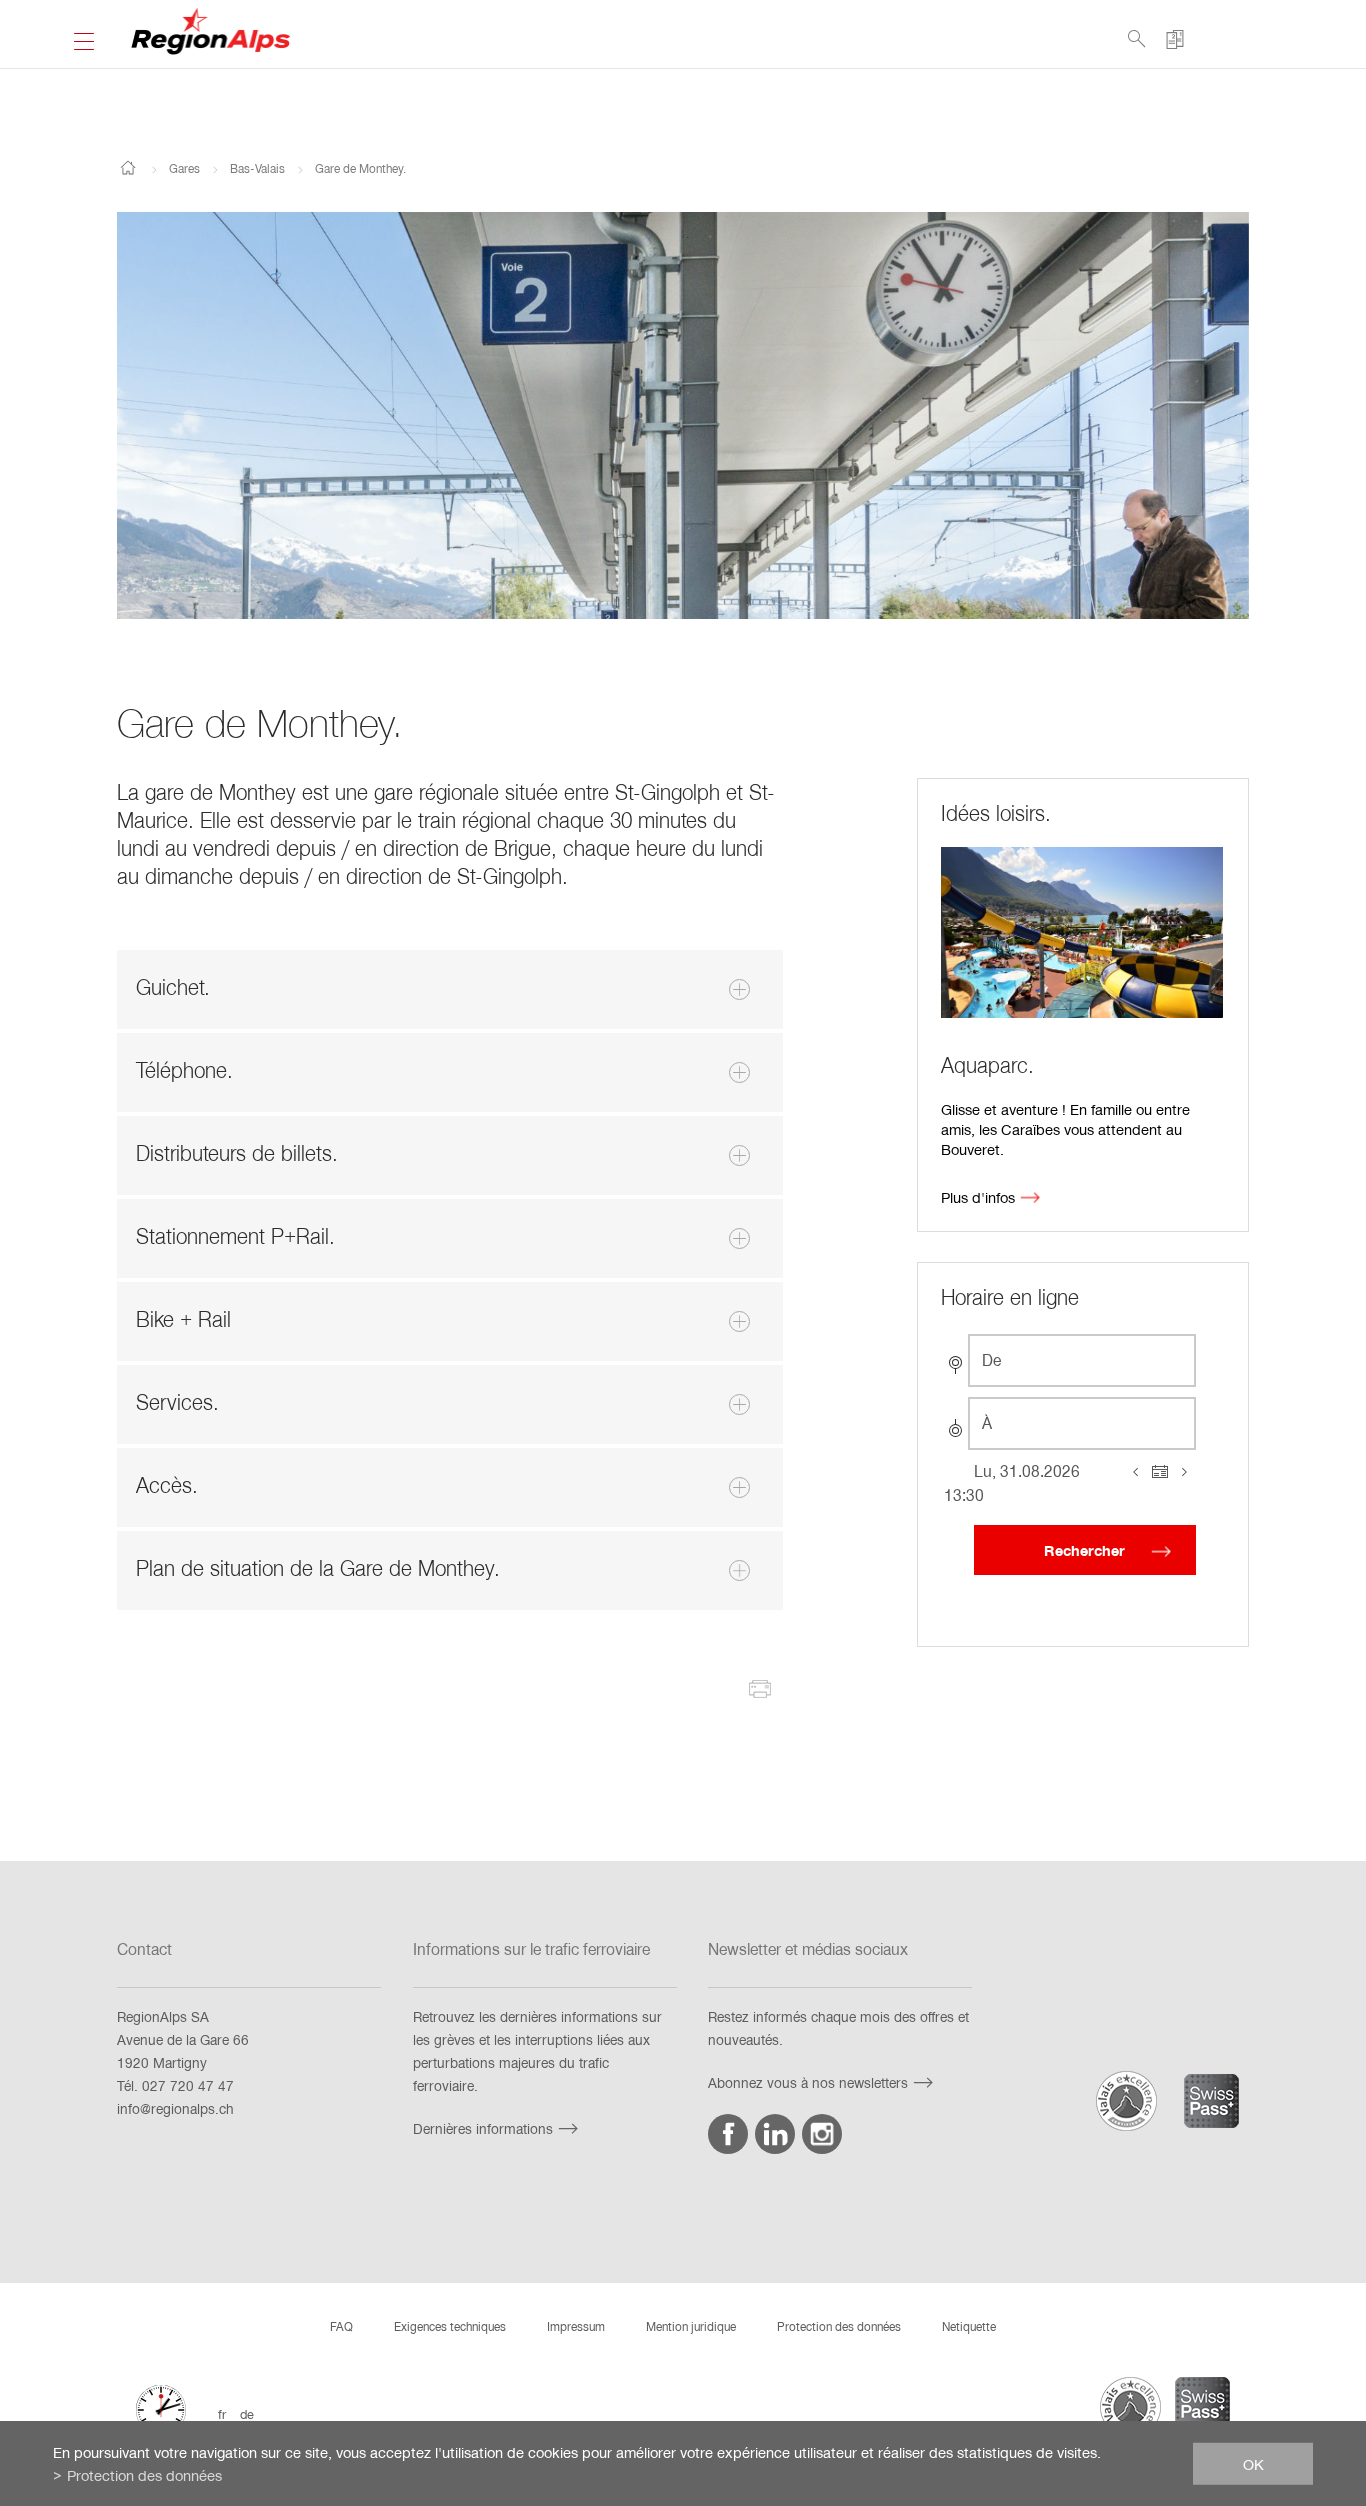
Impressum (576, 2326)
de (247, 2414)
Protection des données (839, 2326)
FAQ (341, 2326)
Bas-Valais (257, 168)
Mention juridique (691, 2326)
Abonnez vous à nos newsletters (808, 2082)
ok (1253, 2463)
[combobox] (1082, 1360)
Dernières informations (483, 2128)
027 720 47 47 (188, 2085)
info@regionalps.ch (175, 2108)
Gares (184, 168)
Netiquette (969, 2326)
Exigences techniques (450, 2326)
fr (222, 2414)
